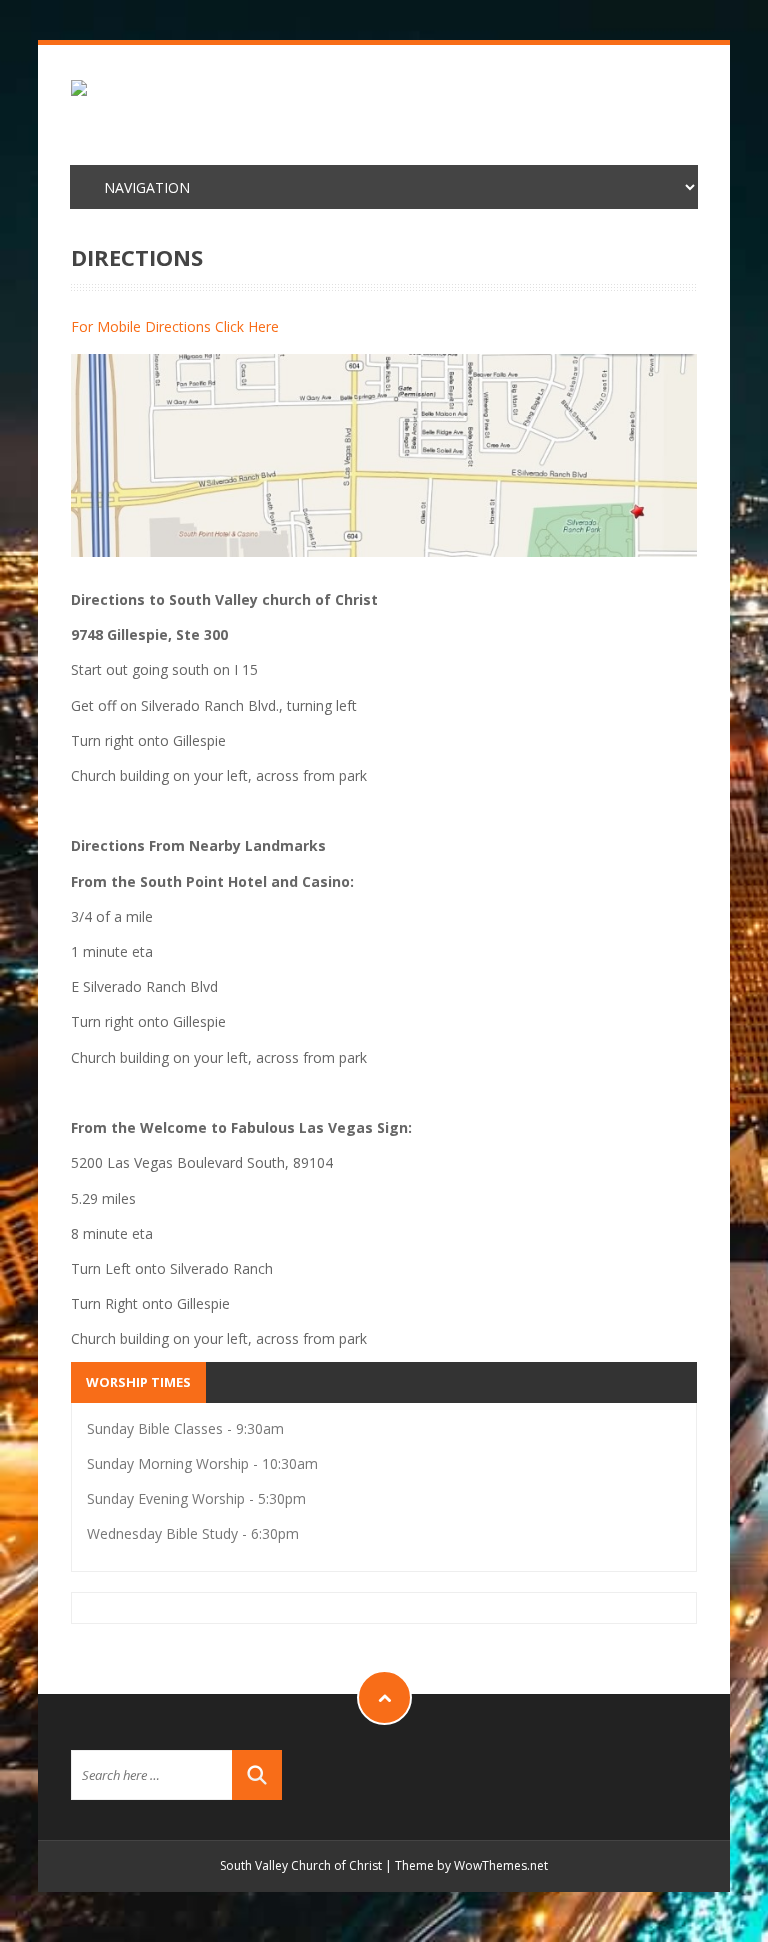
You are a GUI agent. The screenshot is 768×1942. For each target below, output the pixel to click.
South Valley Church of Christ (301, 1865)
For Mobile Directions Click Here (175, 326)
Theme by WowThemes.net (471, 1865)
